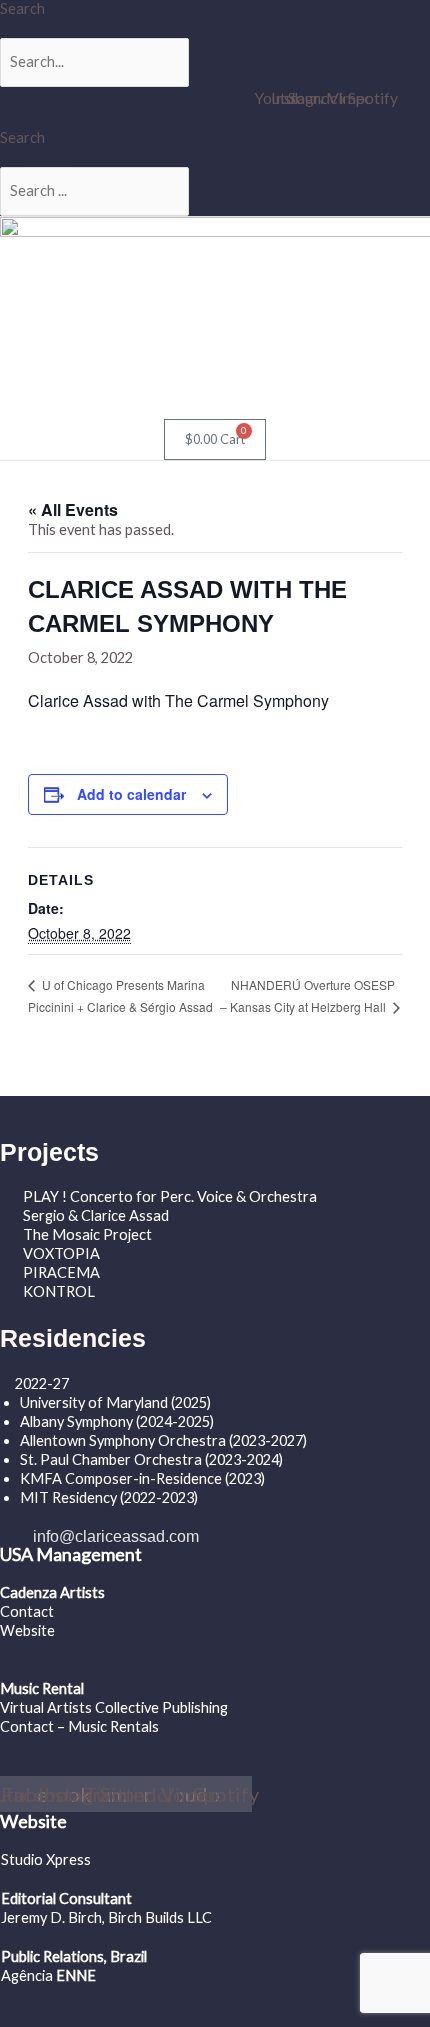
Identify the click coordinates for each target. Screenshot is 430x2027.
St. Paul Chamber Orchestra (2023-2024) (151, 1459)
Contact (27, 1611)
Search (22, 8)
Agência (27, 1975)
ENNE (74, 1975)
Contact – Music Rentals (79, 1726)
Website (27, 1630)
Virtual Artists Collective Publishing (115, 1707)
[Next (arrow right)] (395, 1013)
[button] (70, 400)
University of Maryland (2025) (115, 1402)
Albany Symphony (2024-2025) (118, 1421)
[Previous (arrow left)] (35, 1013)
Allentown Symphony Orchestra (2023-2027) (163, 1440)
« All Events (73, 509)
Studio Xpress (46, 1859)
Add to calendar (131, 794)
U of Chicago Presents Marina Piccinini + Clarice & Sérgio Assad (120, 995)
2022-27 (42, 1383)
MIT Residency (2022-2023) (109, 1497)
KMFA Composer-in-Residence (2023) (142, 1478)
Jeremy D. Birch (51, 1917)
